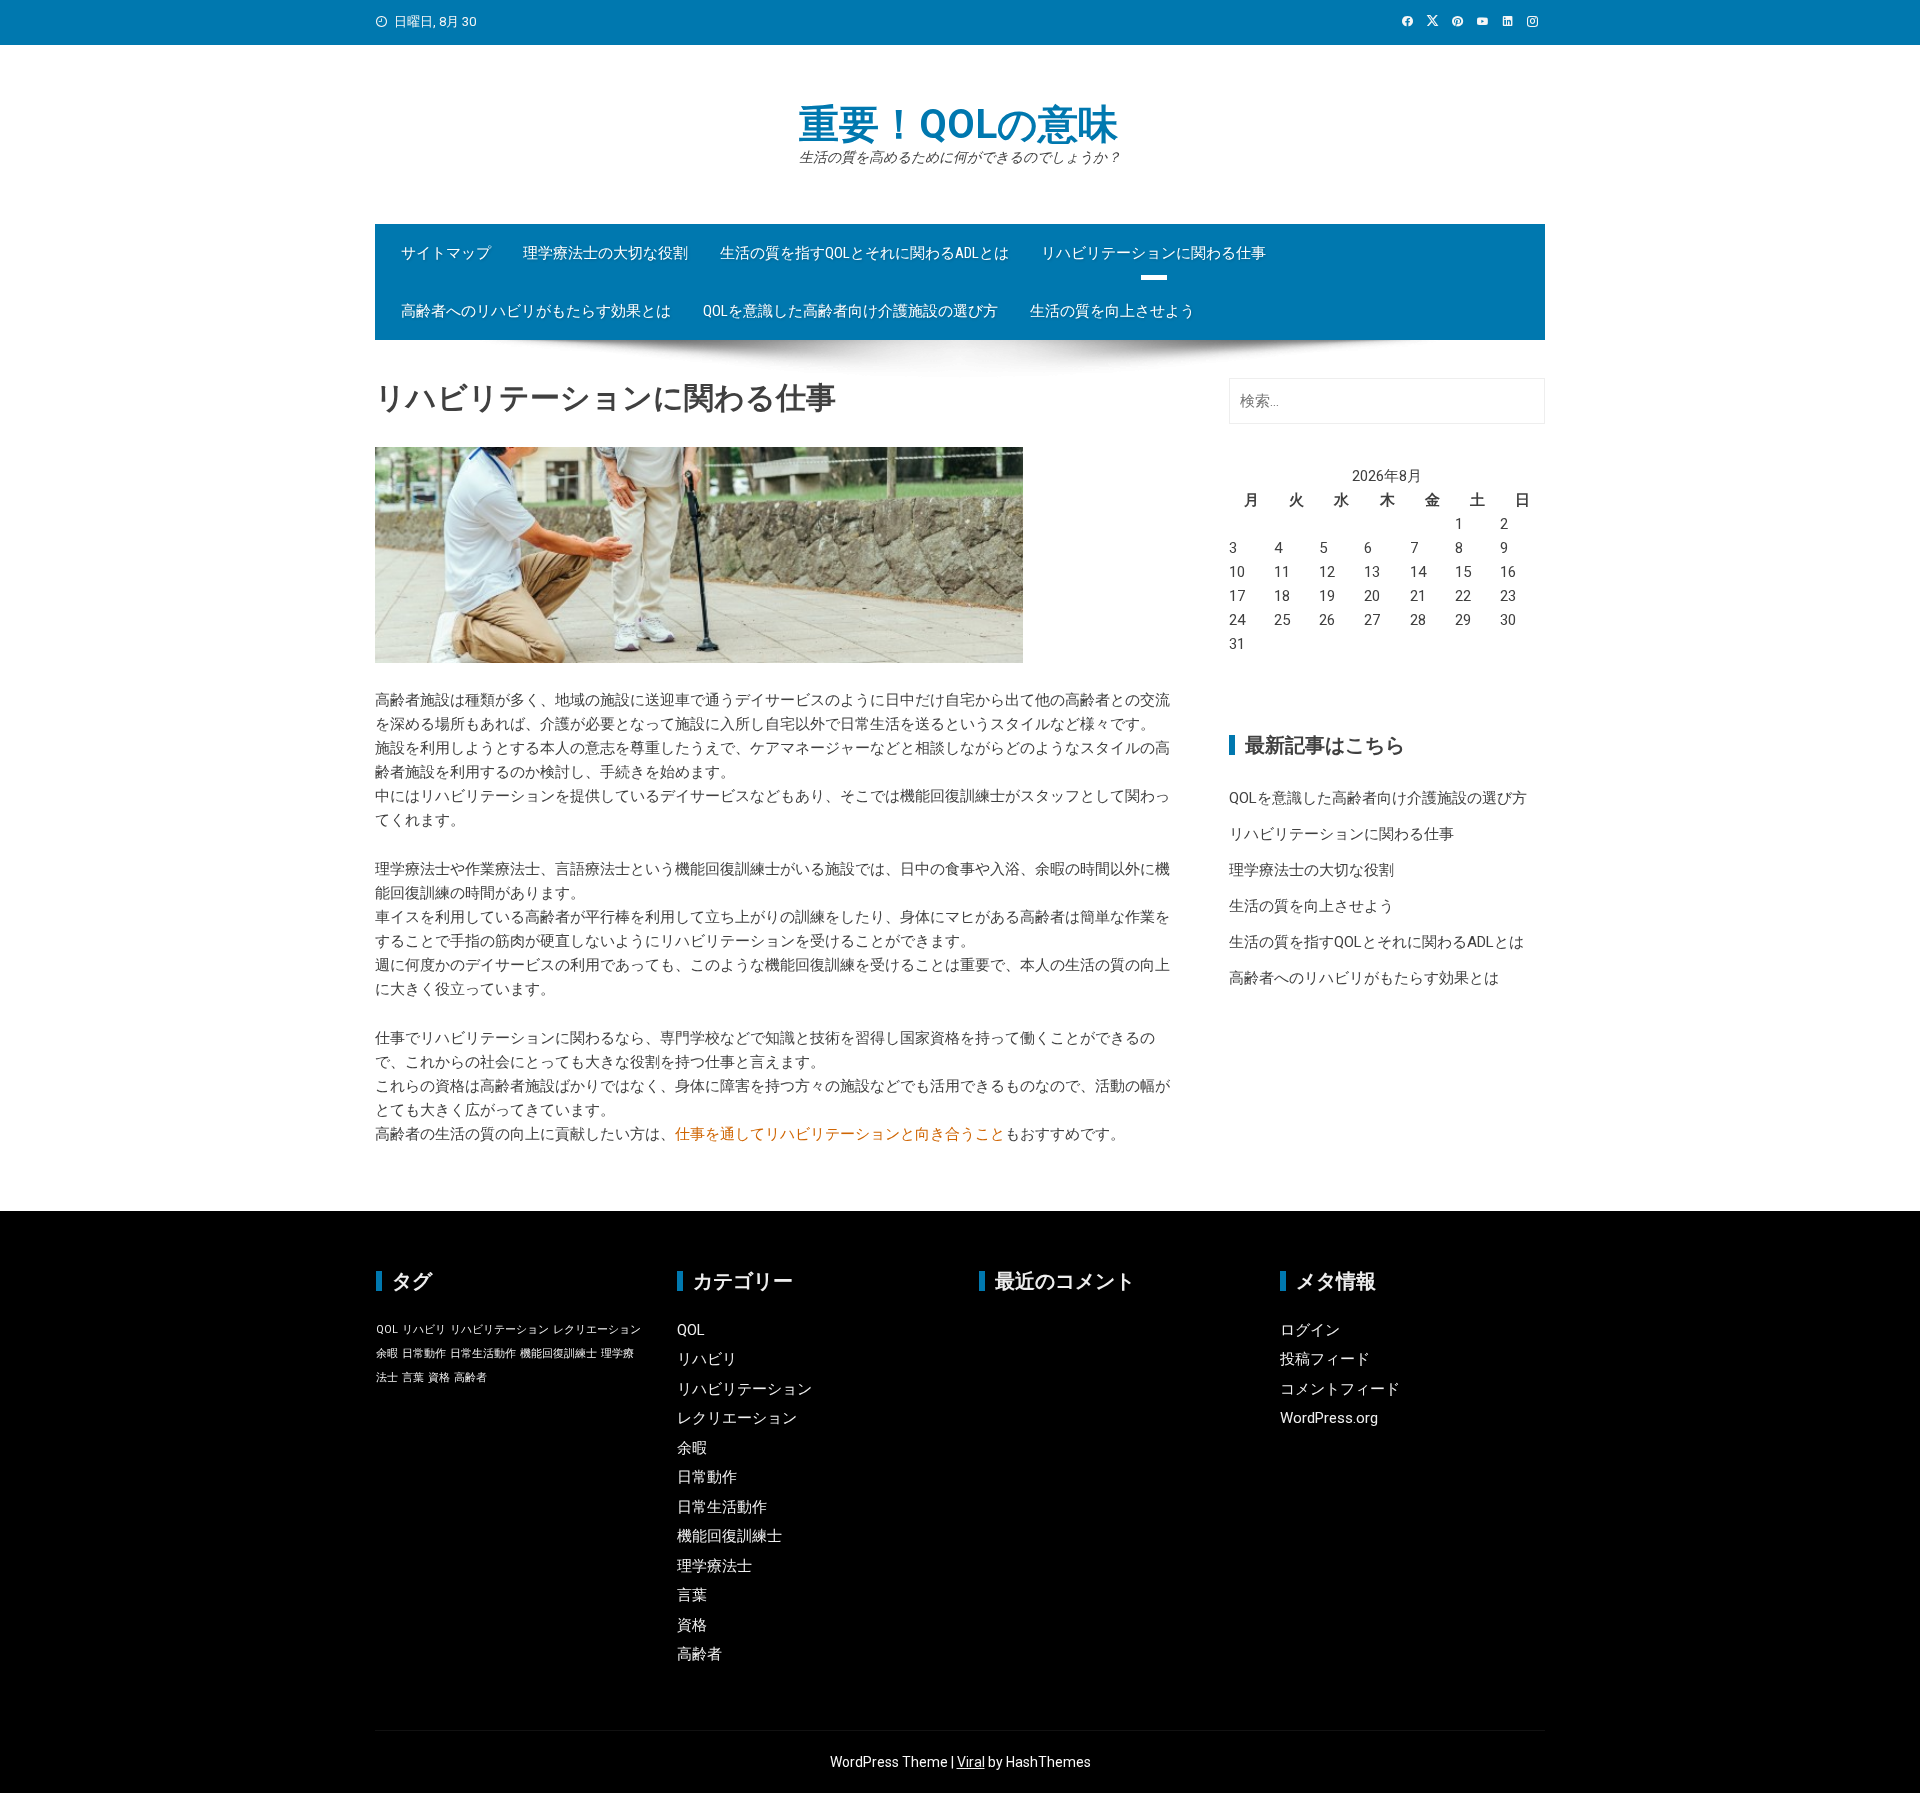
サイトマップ (446, 253)
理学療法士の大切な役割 (605, 253)
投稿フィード (1325, 1359)
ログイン (1310, 1330)
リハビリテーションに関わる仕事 (1153, 253)
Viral (971, 1762)
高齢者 (470, 1377)
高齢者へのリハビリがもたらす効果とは (536, 311)
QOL (387, 1329)
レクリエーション (597, 1329)
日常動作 (424, 1353)
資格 (439, 1377)
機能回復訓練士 (558, 1353)
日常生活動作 (483, 1353)
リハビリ (424, 1329)
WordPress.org (1329, 1418)
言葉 (413, 1377)
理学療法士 (714, 1566)
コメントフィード (1340, 1389)
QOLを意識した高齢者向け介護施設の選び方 (850, 311)
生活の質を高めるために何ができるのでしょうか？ (960, 157)
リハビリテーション (499, 1329)
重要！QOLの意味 (958, 124)
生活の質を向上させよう (1112, 311)
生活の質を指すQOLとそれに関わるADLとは (864, 253)
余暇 (387, 1353)
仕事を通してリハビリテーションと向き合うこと (840, 1134)
